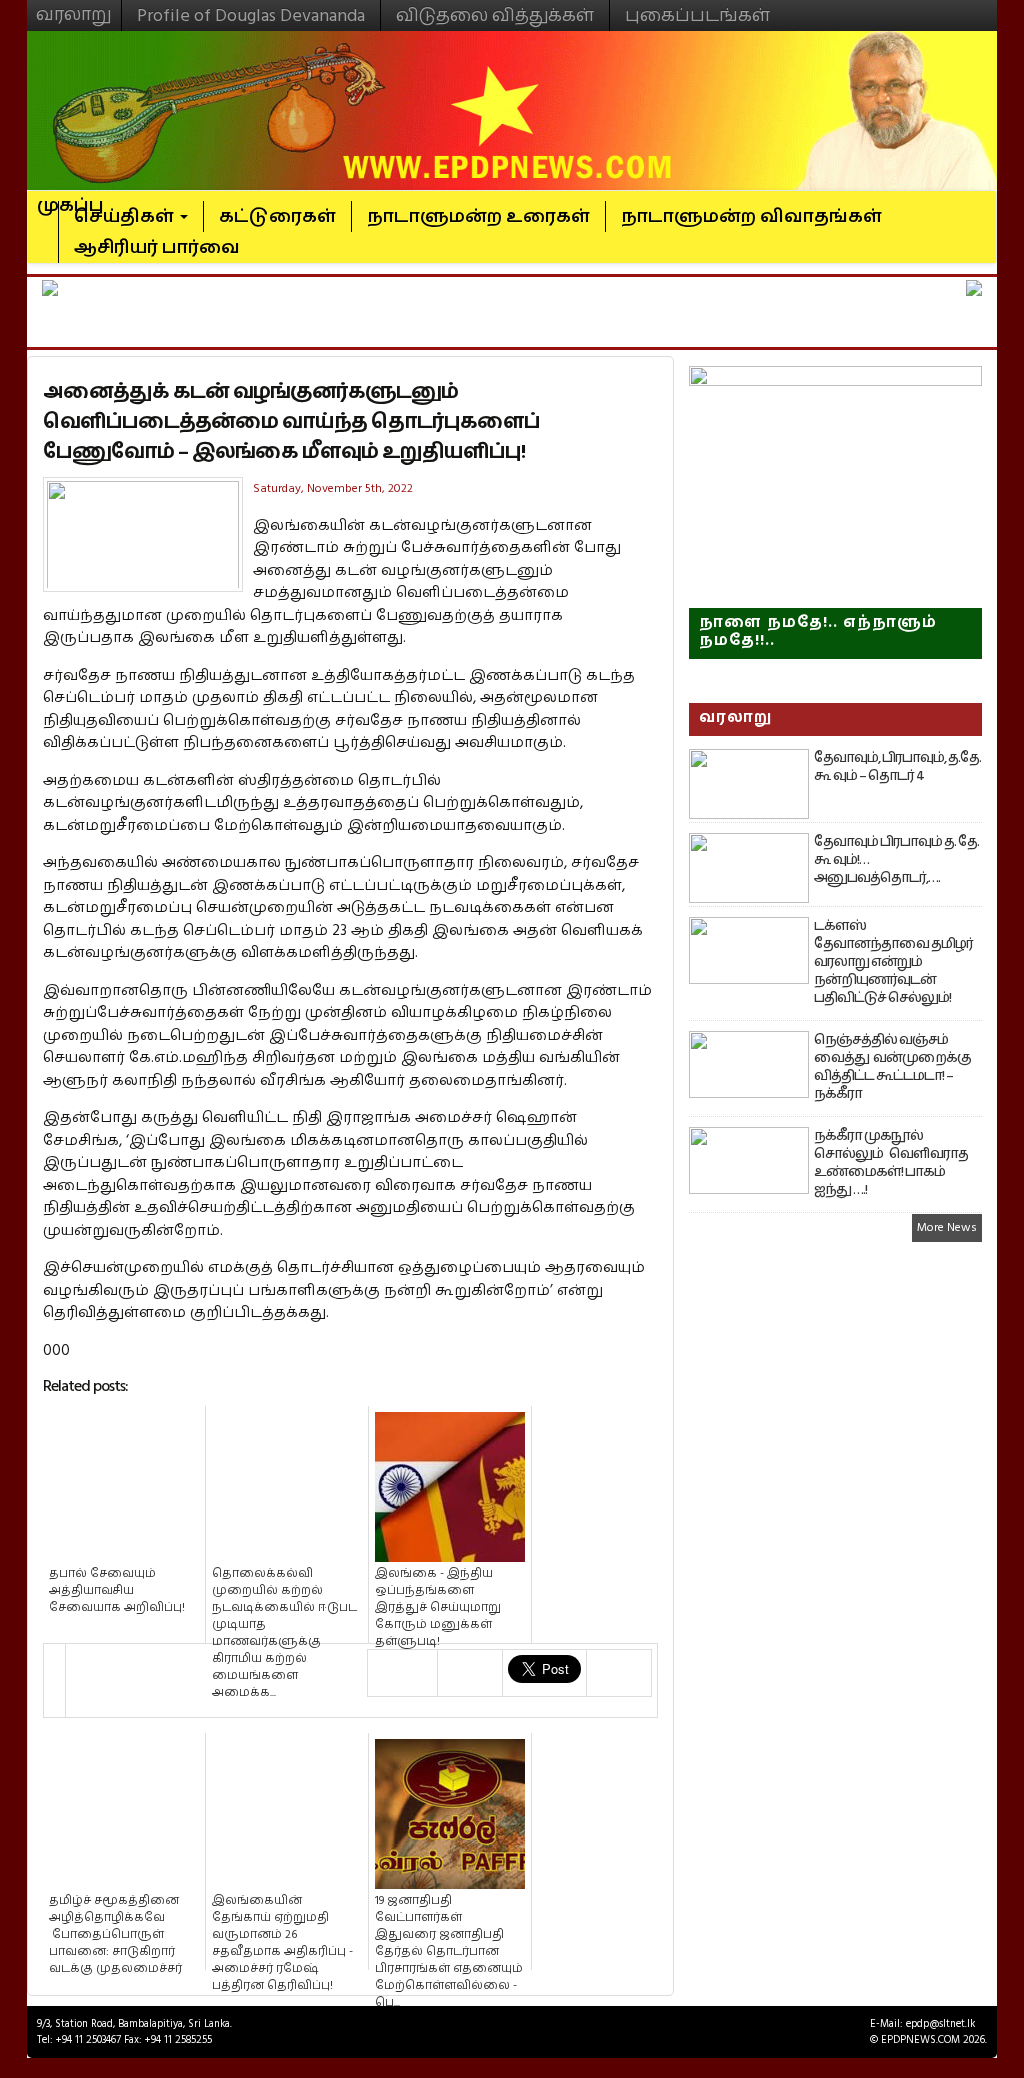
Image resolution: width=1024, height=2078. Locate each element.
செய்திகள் (126, 216)
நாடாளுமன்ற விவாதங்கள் (751, 216)
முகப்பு (70, 197)
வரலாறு (74, 6)
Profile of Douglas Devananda (251, 15)
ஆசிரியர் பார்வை (157, 247)
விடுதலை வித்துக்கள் (495, 15)
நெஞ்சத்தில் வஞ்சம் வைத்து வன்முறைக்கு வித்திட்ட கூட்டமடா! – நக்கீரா (892, 1067)
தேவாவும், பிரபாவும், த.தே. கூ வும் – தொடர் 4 (897, 767)
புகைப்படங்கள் (697, 15)
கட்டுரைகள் (277, 216)
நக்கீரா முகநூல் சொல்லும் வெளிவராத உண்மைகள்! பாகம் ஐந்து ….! (891, 1163)
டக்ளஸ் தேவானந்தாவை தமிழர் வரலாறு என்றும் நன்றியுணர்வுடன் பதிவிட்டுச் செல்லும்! (893, 962)
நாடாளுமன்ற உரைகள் (478, 216)
